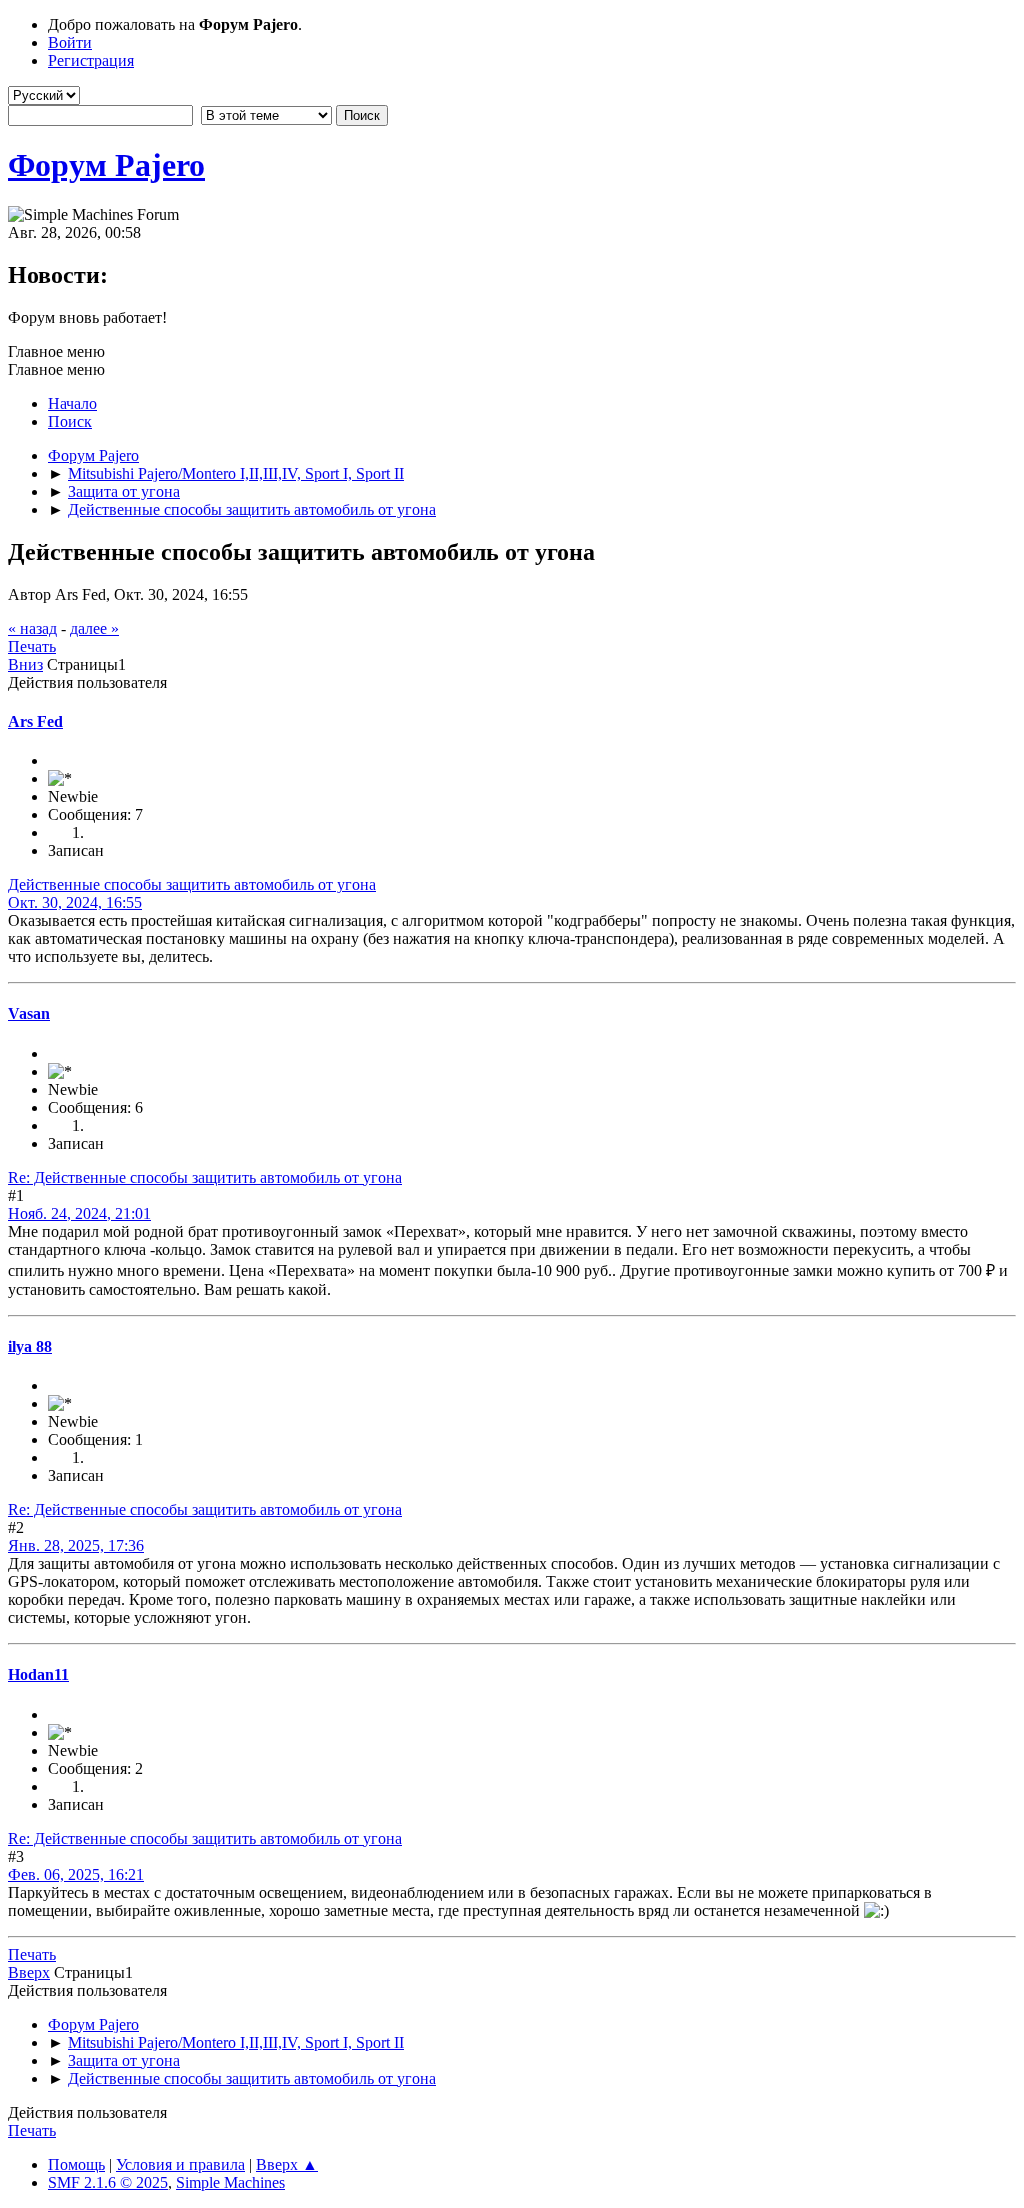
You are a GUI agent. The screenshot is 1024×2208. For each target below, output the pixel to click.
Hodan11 (38, 1674)
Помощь (76, 2164)
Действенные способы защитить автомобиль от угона (192, 884)
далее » (94, 628)
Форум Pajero (106, 165)
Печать (32, 646)
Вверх (29, 1972)
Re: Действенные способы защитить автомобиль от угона (205, 1177)
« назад (32, 628)
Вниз (25, 664)
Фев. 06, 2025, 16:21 (76, 1874)
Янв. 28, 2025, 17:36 (76, 1545)
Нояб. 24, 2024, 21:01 (79, 1213)
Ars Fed (35, 721)
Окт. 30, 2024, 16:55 (75, 902)
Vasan (29, 1013)
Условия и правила (180, 2164)
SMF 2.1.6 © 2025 (108, 2182)
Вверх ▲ (287, 2164)
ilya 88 (30, 1346)
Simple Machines (230, 2182)
